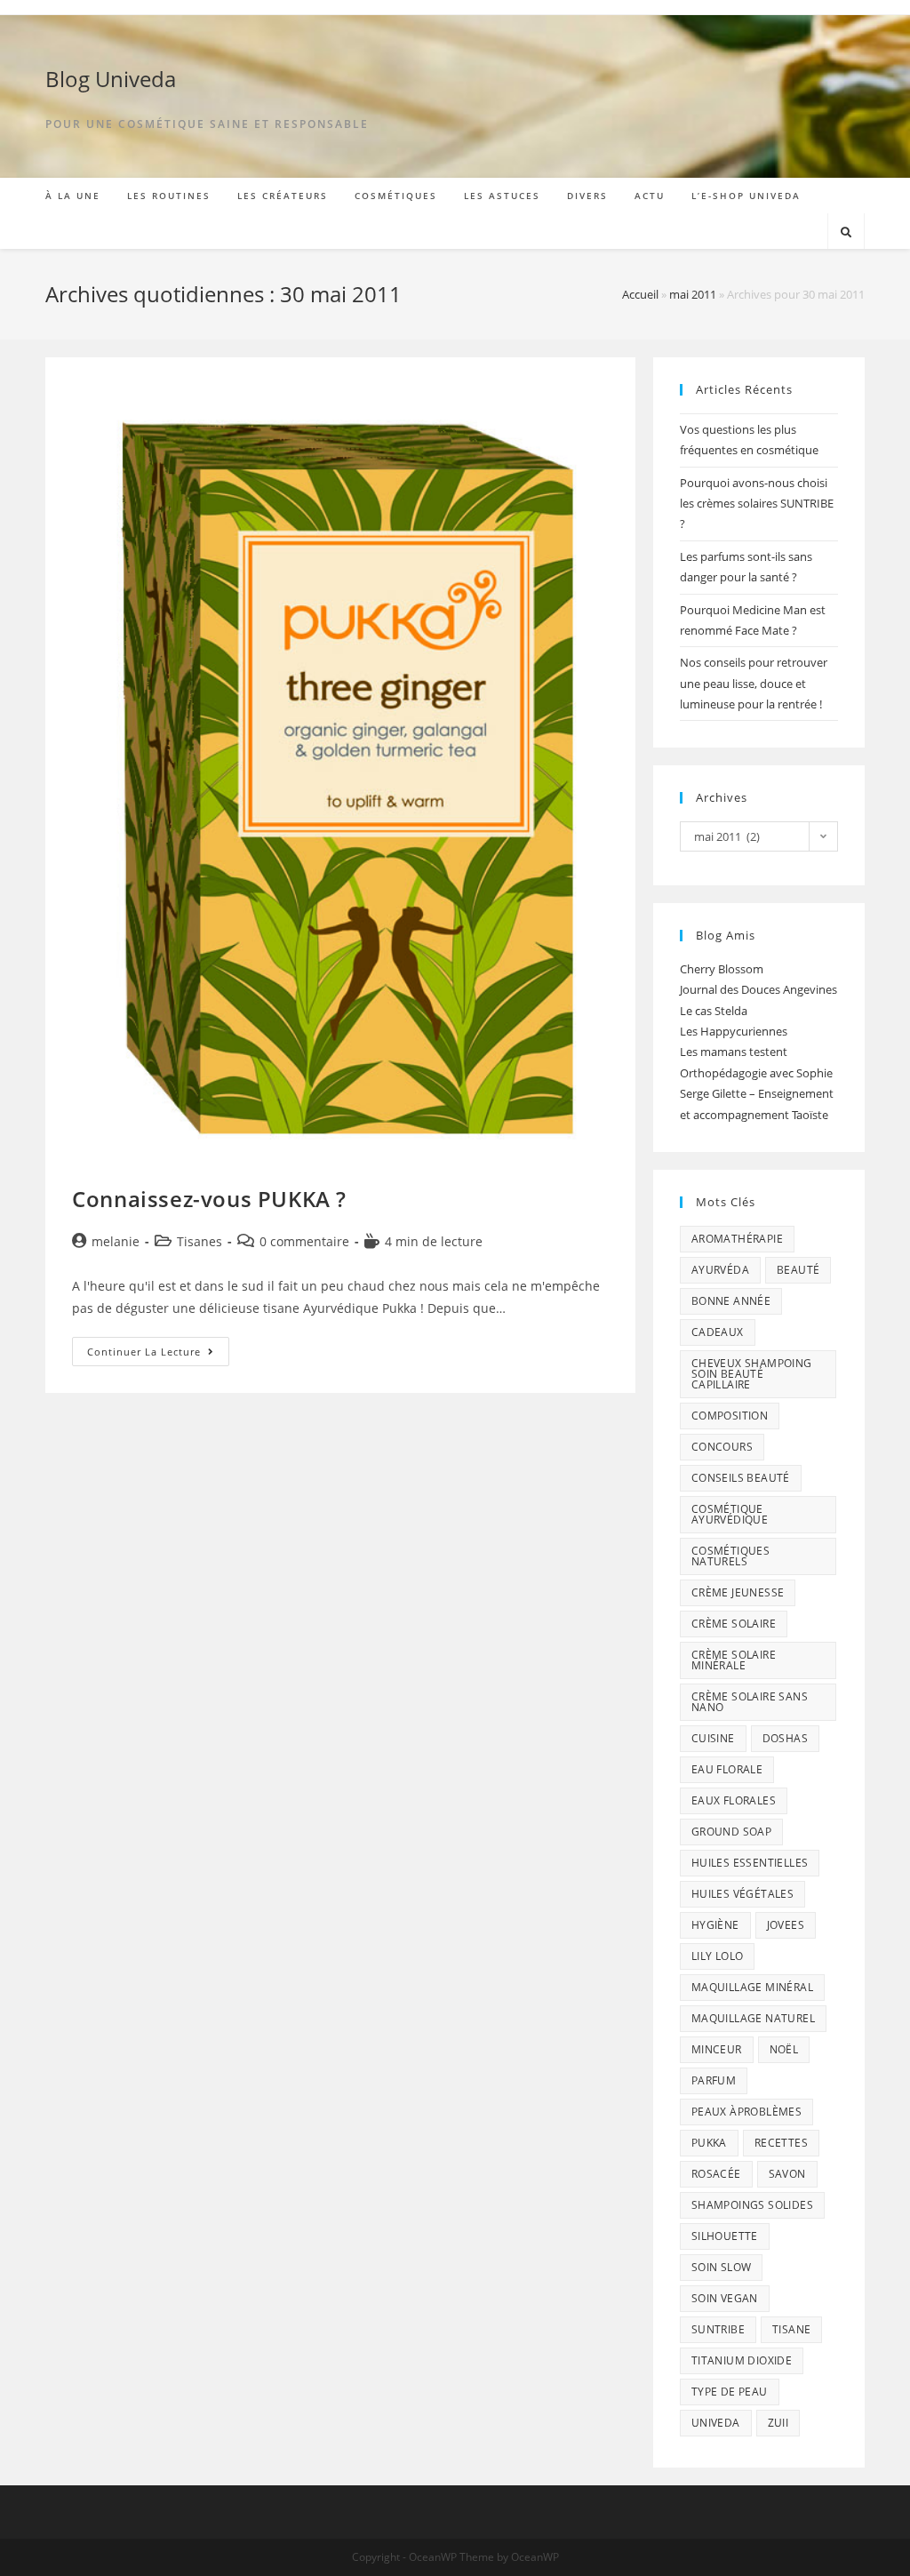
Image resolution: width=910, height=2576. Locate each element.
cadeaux (718, 1332)
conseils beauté (741, 1478)
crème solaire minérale (734, 1660)
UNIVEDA (716, 2423)
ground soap (731, 1832)
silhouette (725, 2236)
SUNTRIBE (718, 2329)
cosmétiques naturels (730, 1556)
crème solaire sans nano (750, 1702)
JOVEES (786, 1925)
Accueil (640, 294)
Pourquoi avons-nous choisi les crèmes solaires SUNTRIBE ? (757, 504)
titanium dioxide (742, 2360)
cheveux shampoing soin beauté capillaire (752, 1374)
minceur (717, 2049)
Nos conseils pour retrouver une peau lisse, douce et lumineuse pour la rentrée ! (754, 683)
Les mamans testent (734, 1052)
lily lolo (718, 1956)
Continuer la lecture (158, 1355)
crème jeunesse (738, 1592)
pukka (709, 2143)
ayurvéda (720, 1270)
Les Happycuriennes (734, 1031)
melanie (116, 1241)
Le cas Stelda (714, 1011)
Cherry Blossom (722, 969)
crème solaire (734, 1624)
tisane (791, 2329)
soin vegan (725, 2298)
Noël (784, 2049)
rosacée (716, 2174)
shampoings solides (752, 2205)
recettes (781, 2143)
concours (722, 1447)
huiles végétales (742, 1894)
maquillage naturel (753, 2018)
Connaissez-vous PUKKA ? (209, 1199)
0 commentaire (304, 1241)
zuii (778, 2423)
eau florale (727, 1769)
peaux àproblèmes (746, 2112)
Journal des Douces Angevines (758, 989)
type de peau (730, 2392)
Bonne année (731, 1301)
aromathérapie (737, 1239)
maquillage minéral (752, 1987)
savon (787, 2174)
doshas (785, 1738)
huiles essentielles (750, 1863)
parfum (714, 2080)
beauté (798, 1270)
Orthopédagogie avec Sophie (756, 1073)
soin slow (722, 2267)
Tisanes (200, 1241)
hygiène (715, 1925)
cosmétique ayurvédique (730, 1514)
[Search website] (846, 233)
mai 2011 (693, 294)
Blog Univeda (111, 79)
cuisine (713, 1738)
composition (730, 1416)
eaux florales (734, 1800)
